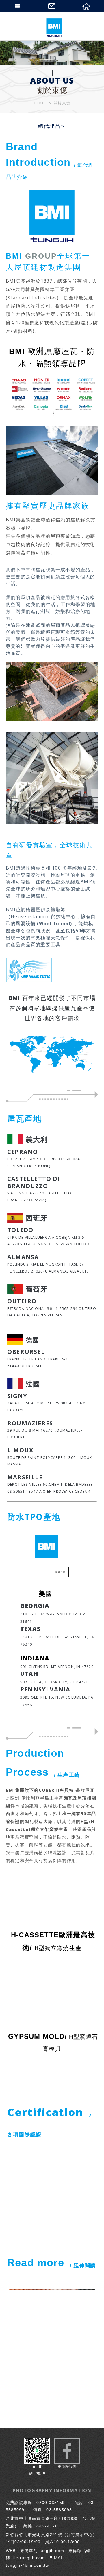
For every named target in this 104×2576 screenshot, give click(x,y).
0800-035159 (51, 2503)
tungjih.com (52, 2551)
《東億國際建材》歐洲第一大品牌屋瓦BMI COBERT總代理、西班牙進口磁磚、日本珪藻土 (54, 27)
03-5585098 (59, 2510)
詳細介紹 (60, 1572)
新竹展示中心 (80, 2535)
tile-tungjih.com (28, 2558)
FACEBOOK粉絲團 (67, 2451)
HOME (40, 103)
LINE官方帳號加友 (37, 2457)
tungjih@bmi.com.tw (27, 2565)
